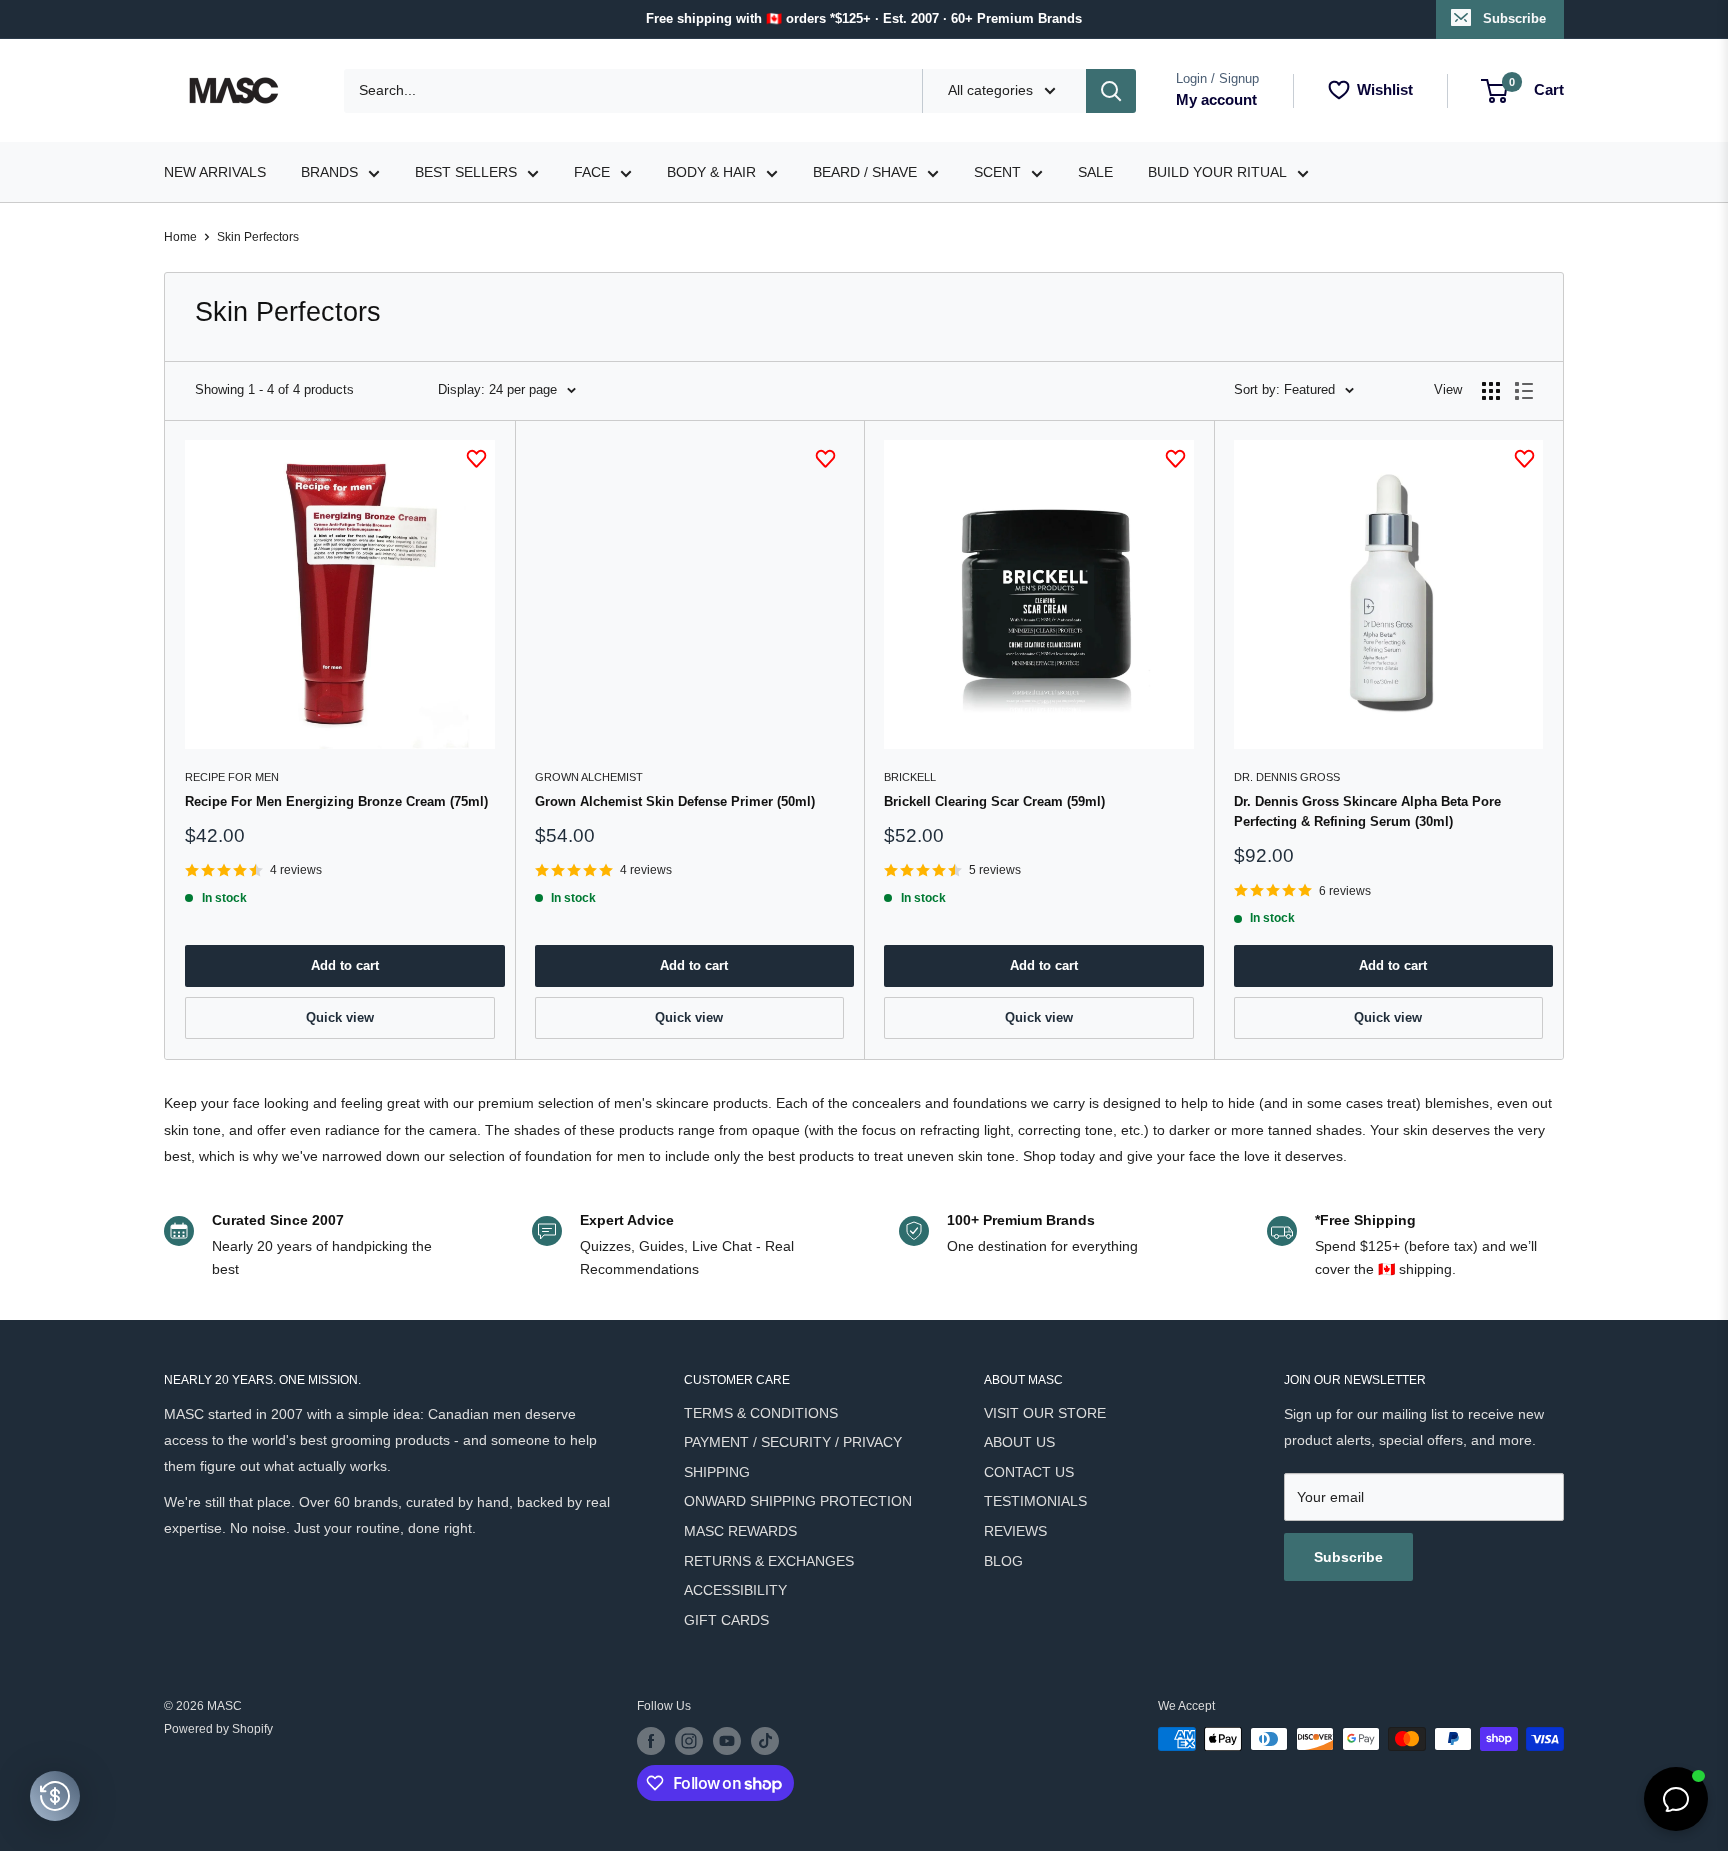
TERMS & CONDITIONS (761, 1413)
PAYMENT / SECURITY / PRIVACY (793, 1442)
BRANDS (329, 172)
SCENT (997, 172)
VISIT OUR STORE (1045, 1413)
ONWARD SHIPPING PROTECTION (798, 1501)
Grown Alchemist (589, 777)
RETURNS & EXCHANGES (769, 1561)
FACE (592, 172)
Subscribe (1514, 18)
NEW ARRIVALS (215, 172)
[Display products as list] (1524, 391)
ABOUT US (1019, 1442)
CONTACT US (1029, 1472)
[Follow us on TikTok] (765, 1741)
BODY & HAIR (711, 172)
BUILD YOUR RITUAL (1217, 172)
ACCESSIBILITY (735, 1590)
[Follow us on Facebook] (651, 1741)
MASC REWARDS (740, 1531)
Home (180, 237)
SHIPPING (717, 1472)
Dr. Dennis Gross (1287, 777)
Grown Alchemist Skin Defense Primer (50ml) (675, 801)
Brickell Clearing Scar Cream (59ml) (994, 801)
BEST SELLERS (466, 172)
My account (1216, 99)
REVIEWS (1015, 1531)
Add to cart (345, 965)
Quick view (340, 1017)
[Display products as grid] (1491, 391)
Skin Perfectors (258, 237)
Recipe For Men (232, 777)
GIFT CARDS (726, 1620)
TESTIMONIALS (1035, 1501)
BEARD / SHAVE (865, 172)
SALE (1095, 172)
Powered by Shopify (218, 1729)
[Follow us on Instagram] (689, 1741)
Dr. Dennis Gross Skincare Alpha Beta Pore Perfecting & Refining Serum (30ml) (1367, 811)
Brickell (910, 777)
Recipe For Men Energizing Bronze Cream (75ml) (336, 801)
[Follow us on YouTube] (727, 1741)
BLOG (1003, 1561)
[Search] (1111, 91)
